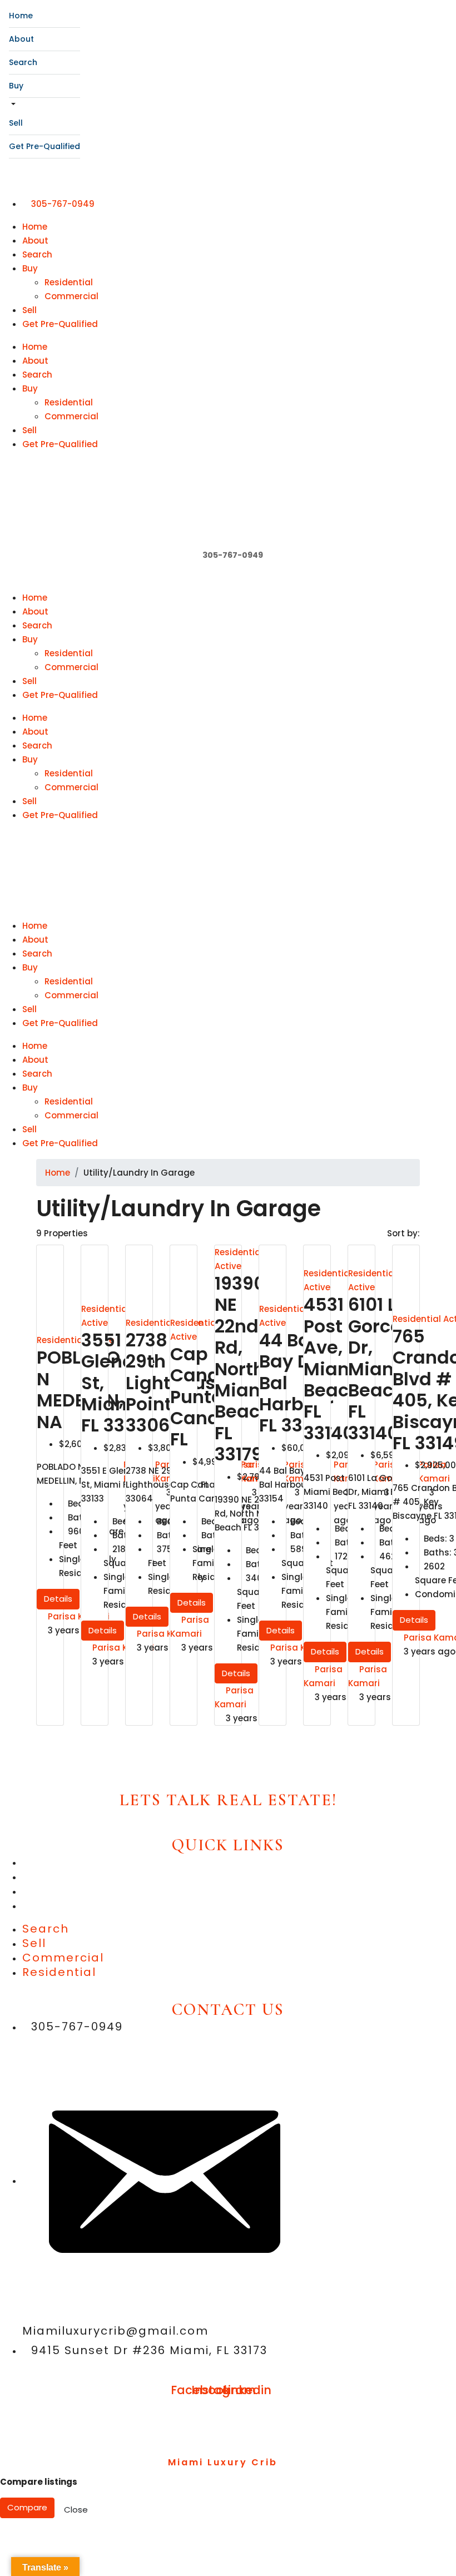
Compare (27, 2507)
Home (21, 16)
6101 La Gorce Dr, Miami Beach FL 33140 (378, 1368)
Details (58, 1599)
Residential (69, 282)
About (21, 39)
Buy (16, 86)
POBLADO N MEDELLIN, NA (80, 1389)
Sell (16, 123)
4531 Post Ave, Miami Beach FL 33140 (333, 1368)
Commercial (71, 296)
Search (23, 62)
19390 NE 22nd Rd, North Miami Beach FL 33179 (244, 1369)
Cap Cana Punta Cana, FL (197, 1397)
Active (95, 1323)
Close (76, 2510)
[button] (228, 584)
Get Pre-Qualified (44, 146)
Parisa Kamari (79, 1616)
